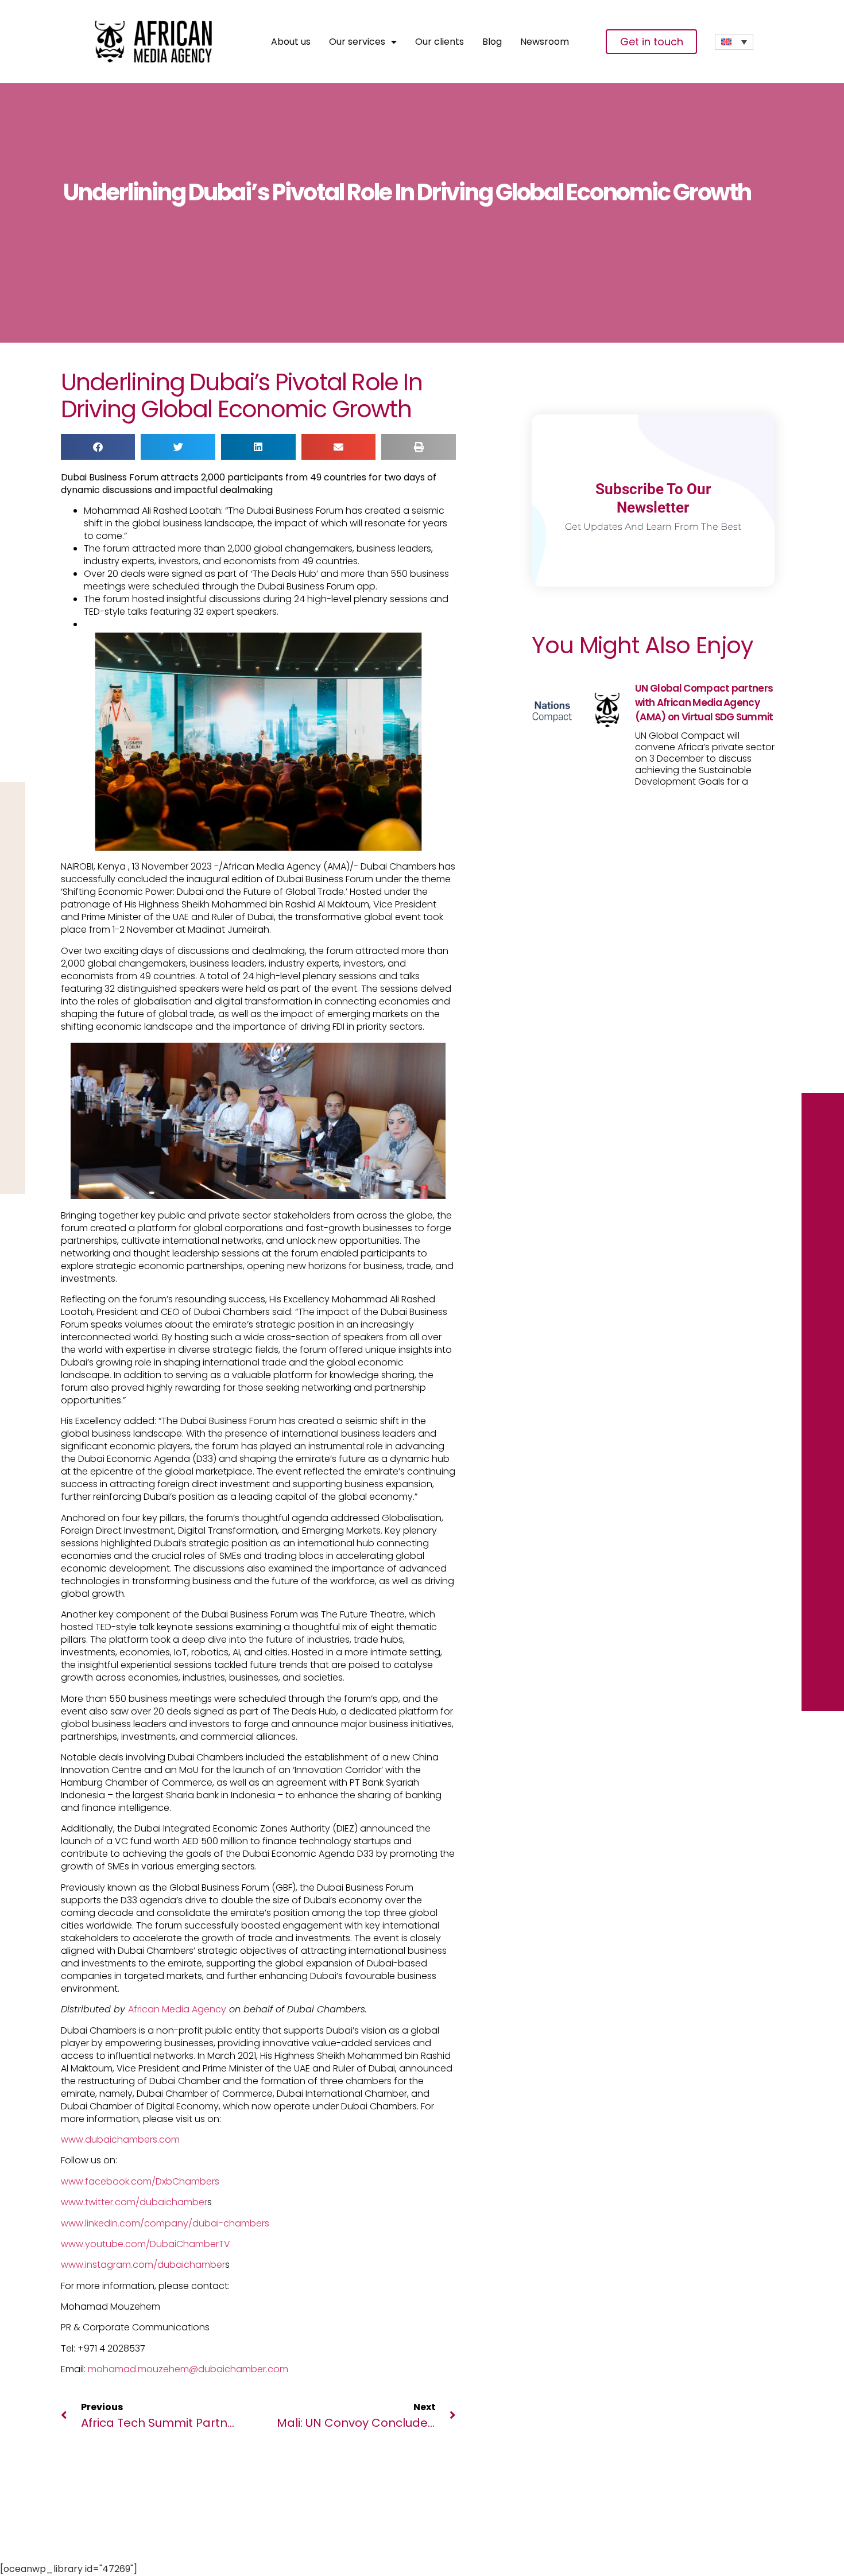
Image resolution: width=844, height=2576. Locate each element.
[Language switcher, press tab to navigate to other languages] (734, 42)
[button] (98, 447)
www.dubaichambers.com (120, 2139)
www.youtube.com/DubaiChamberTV (146, 2244)
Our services (357, 42)
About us (291, 42)
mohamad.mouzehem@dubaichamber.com (188, 2369)
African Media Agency (177, 2009)
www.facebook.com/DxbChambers (140, 2181)
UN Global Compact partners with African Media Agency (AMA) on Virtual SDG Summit (704, 703)
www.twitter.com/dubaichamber (134, 2202)
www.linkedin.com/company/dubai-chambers (165, 2223)
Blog (492, 42)
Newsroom (545, 42)
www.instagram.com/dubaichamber (143, 2265)
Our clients (440, 42)
